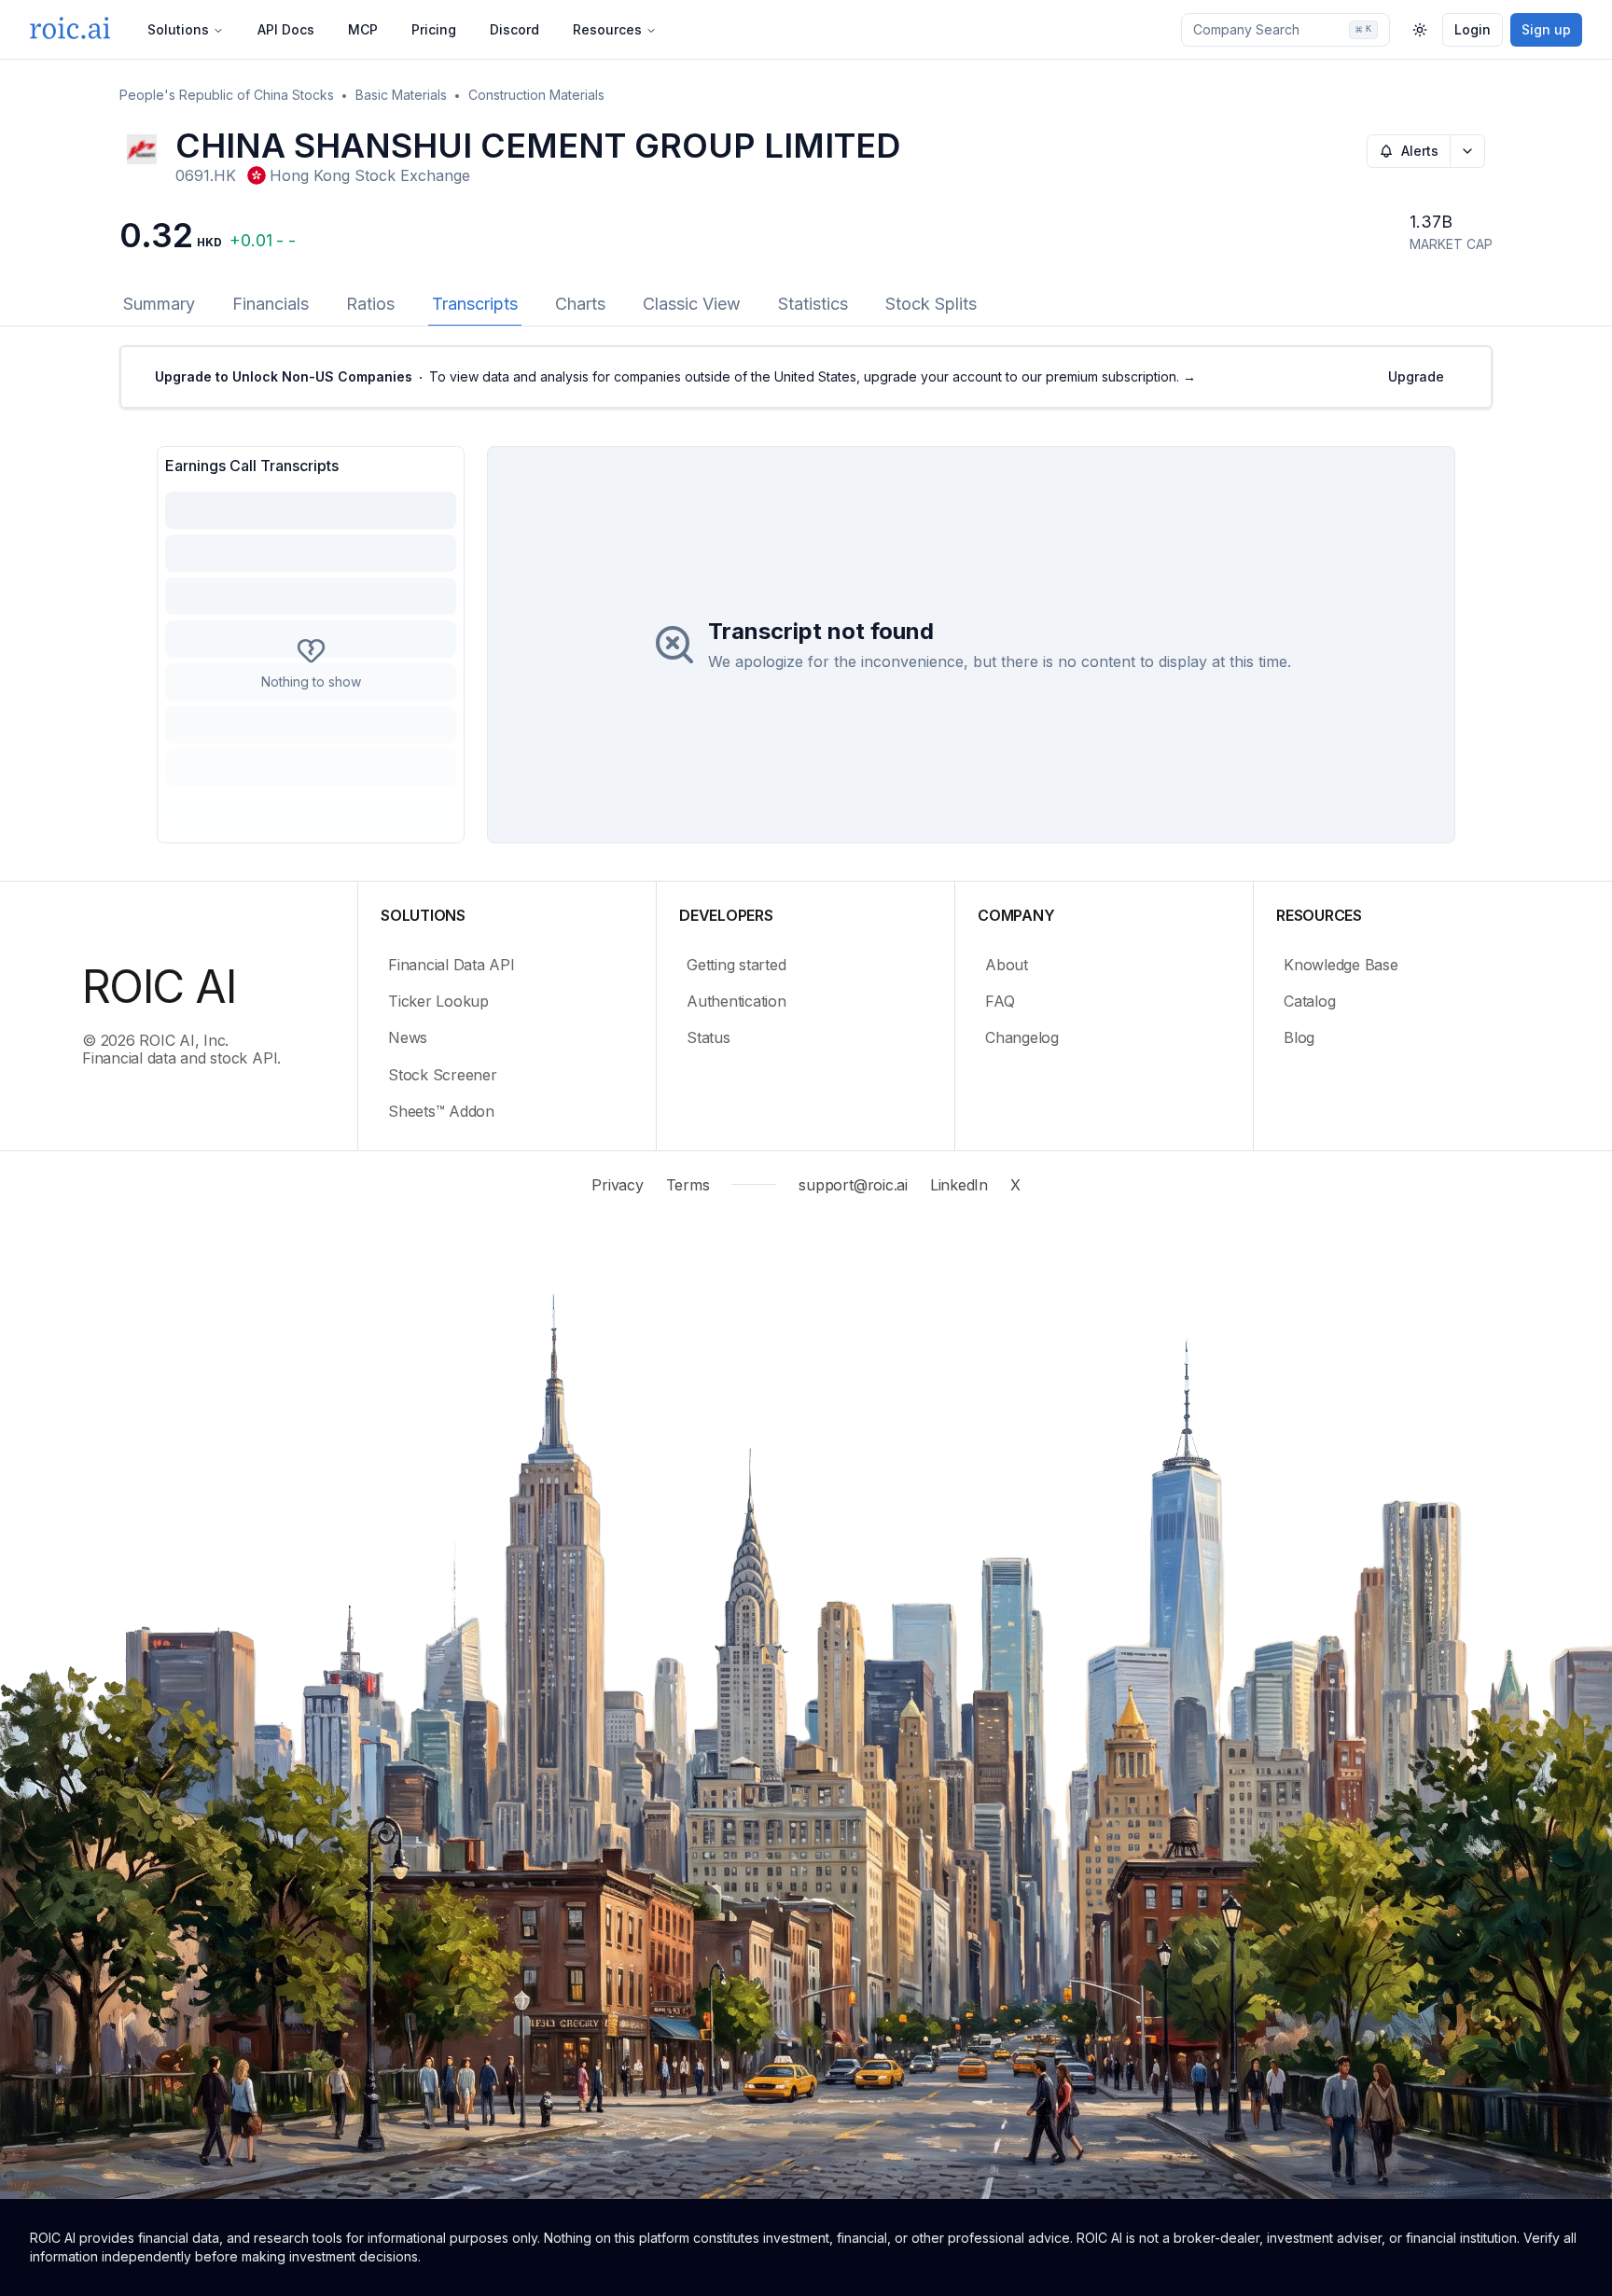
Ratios (370, 304)
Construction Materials (536, 95)
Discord (514, 29)
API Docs (286, 29)
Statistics (813, 304)
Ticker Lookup (438, 1001)
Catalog (1309, 1001)
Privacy (617, 1185)
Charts (580, 304)
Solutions (178, 29)
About (1007, 965)
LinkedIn (959, 1185)
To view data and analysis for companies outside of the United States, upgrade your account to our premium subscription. (675, 376)
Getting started (736, 965)
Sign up (1546, 29)
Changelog (1022, 1037)
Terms (688, 1185)
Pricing (434, 29)
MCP (363, 29)
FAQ (1000, 1001)
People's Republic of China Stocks (227, 95)
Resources (607, 29)
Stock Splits (931, 304)
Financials (271, 304)
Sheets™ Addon (441, 1111)
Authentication (737, 1001)
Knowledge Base (1341, 965)
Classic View (692, 304)
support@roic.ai (853, 1185)
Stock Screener (443, 1075)
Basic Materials (401, 95)
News (408, 1037)
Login (1473, 29)
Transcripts (475, 304)
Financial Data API (452, 965)
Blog (1299, 1037)
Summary (159, 304)
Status (709, 1037)
